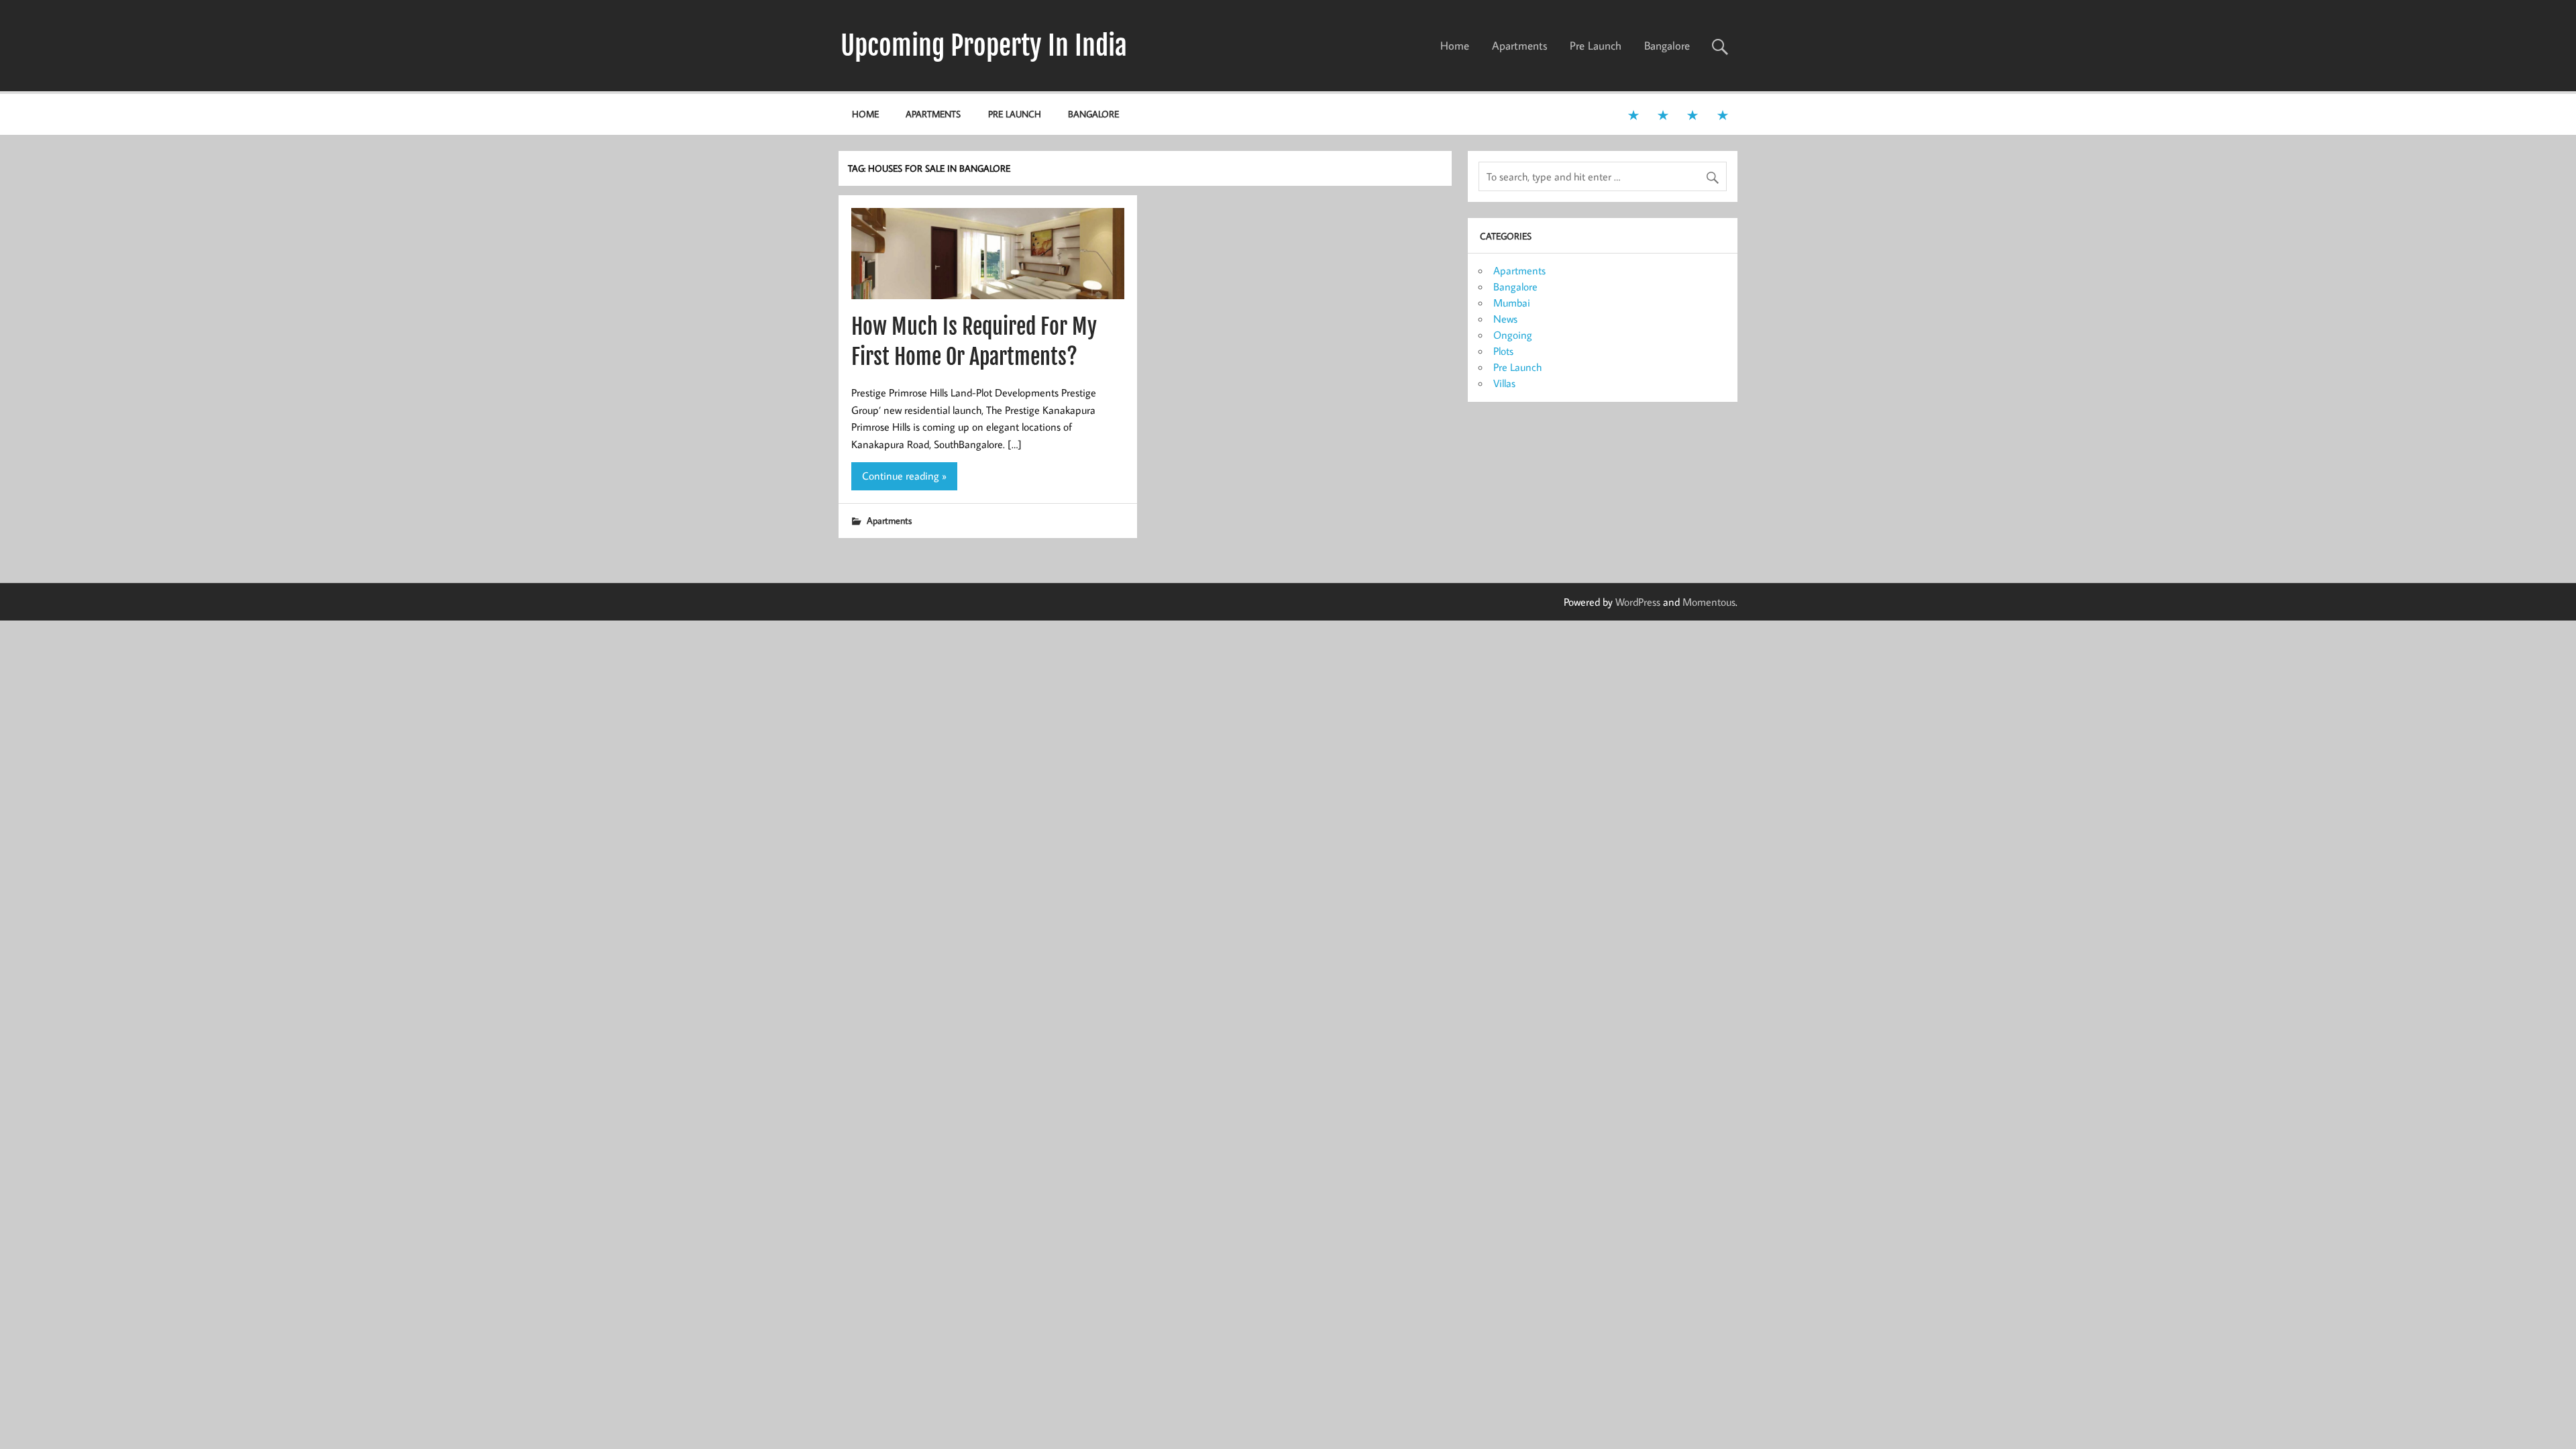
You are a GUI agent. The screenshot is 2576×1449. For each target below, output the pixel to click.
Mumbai (1512, 303)
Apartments (1520, 46)
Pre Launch (1596, 46)
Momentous (1709, 602)
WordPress (1638, 602)
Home (1455, 46)
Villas (1504, 383)
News (1505, 319)
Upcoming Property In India (984, 46)
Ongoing (1513, 335)
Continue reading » (904, 476)
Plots (1503, 351)
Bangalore (1667, 46)
